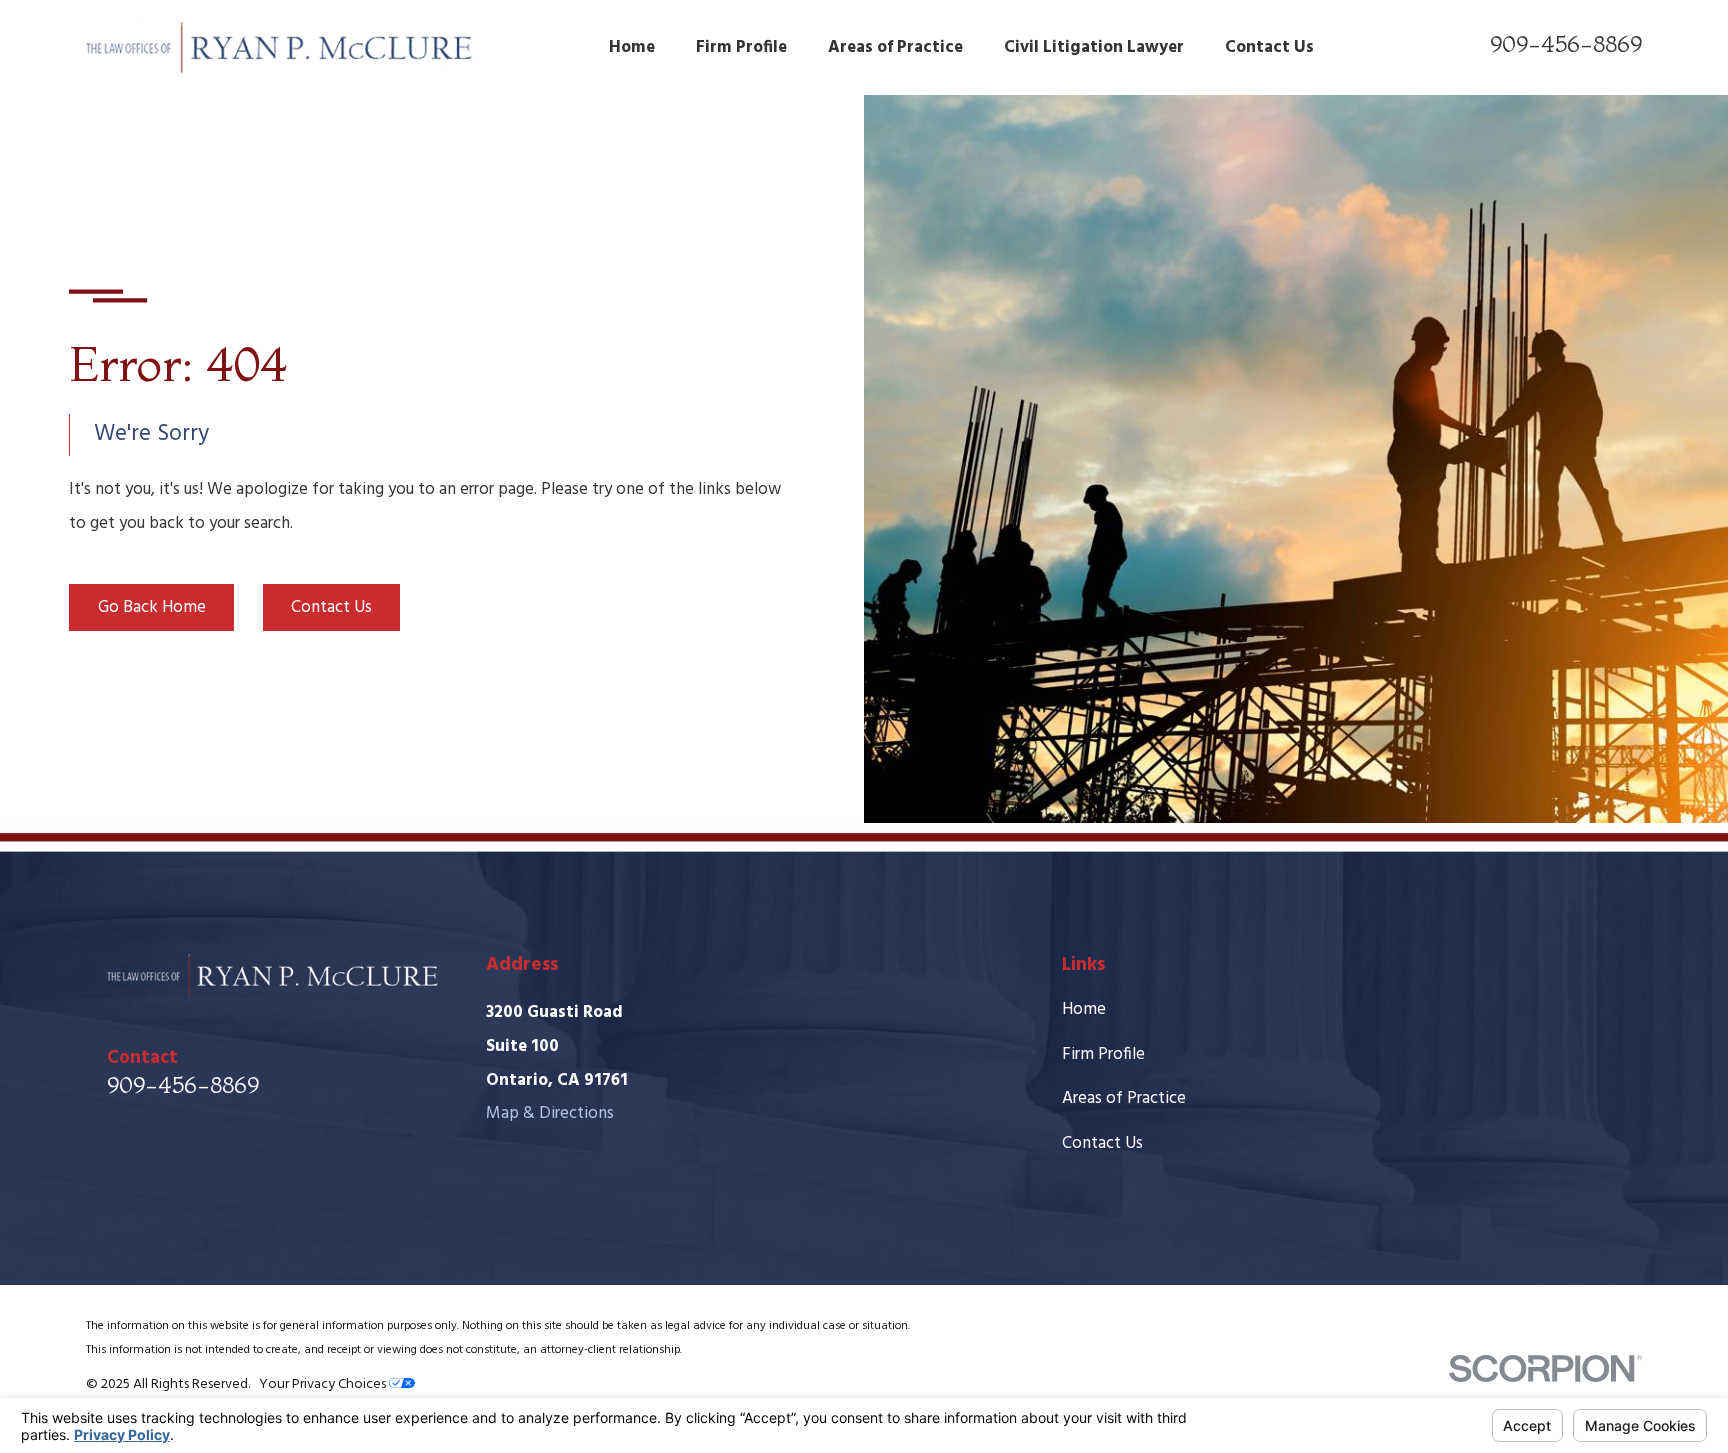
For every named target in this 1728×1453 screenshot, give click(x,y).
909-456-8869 (1566, 43)
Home (1084, 1009)
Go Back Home (152, 607)
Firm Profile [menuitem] (741, 47)
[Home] (280, 47)
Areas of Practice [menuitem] (895, 47)
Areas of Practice (1124, 1098)
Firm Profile (1103, 1054)
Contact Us (331, 607)
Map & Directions (550, 1113)
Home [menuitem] (632, 47)
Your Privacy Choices (324, 1384)
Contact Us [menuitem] (1269, 47)
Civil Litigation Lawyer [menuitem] (1094, 47)
